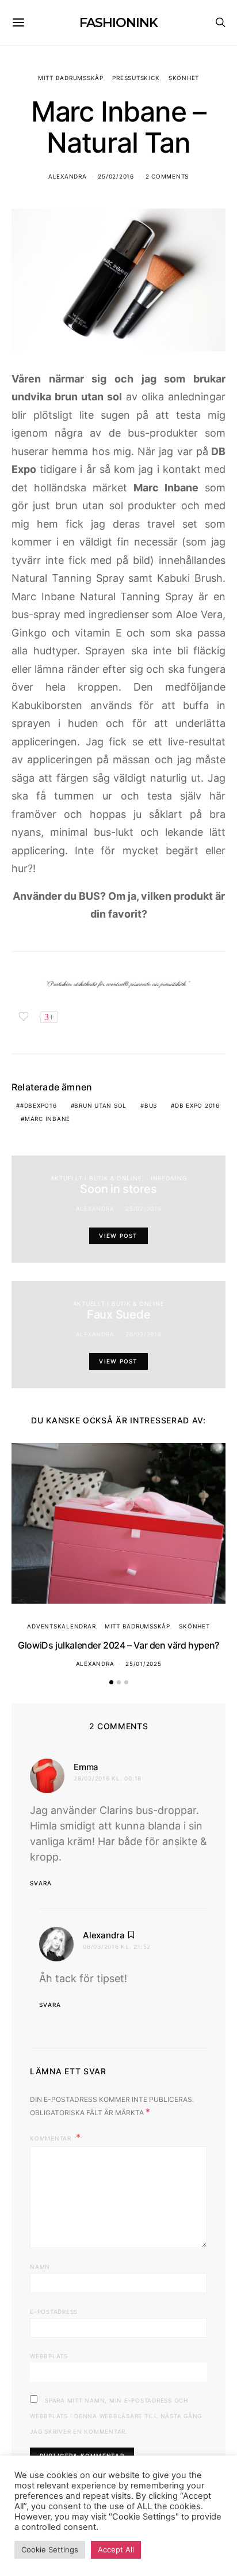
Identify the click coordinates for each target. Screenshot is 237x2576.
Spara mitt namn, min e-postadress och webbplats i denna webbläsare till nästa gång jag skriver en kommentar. (116, 2416)
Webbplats (49, 2356)
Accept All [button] (116, 2550)
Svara (41, 1883)
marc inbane (47, 1119)
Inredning (169, 1178)
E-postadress (54, 2312)
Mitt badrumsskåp (71, 78)
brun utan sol (100, 1105)
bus (151, 1105)
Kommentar (52, 2138)
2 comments (167, 176)
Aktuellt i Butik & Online (96, 1178)
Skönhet (184, 78)
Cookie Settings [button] (50, 2550)
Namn (40, 2267)
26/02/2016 (144, 1334)
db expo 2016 (197, 1105)
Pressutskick (136, 78)
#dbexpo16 (39, 1105)
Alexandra (68, 176)
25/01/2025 (144, 1664)
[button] (111, 1682)
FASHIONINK (118, 23)
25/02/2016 (116, 176)
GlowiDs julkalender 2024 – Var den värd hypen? (118, 1645)
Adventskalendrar (61, 1626)
